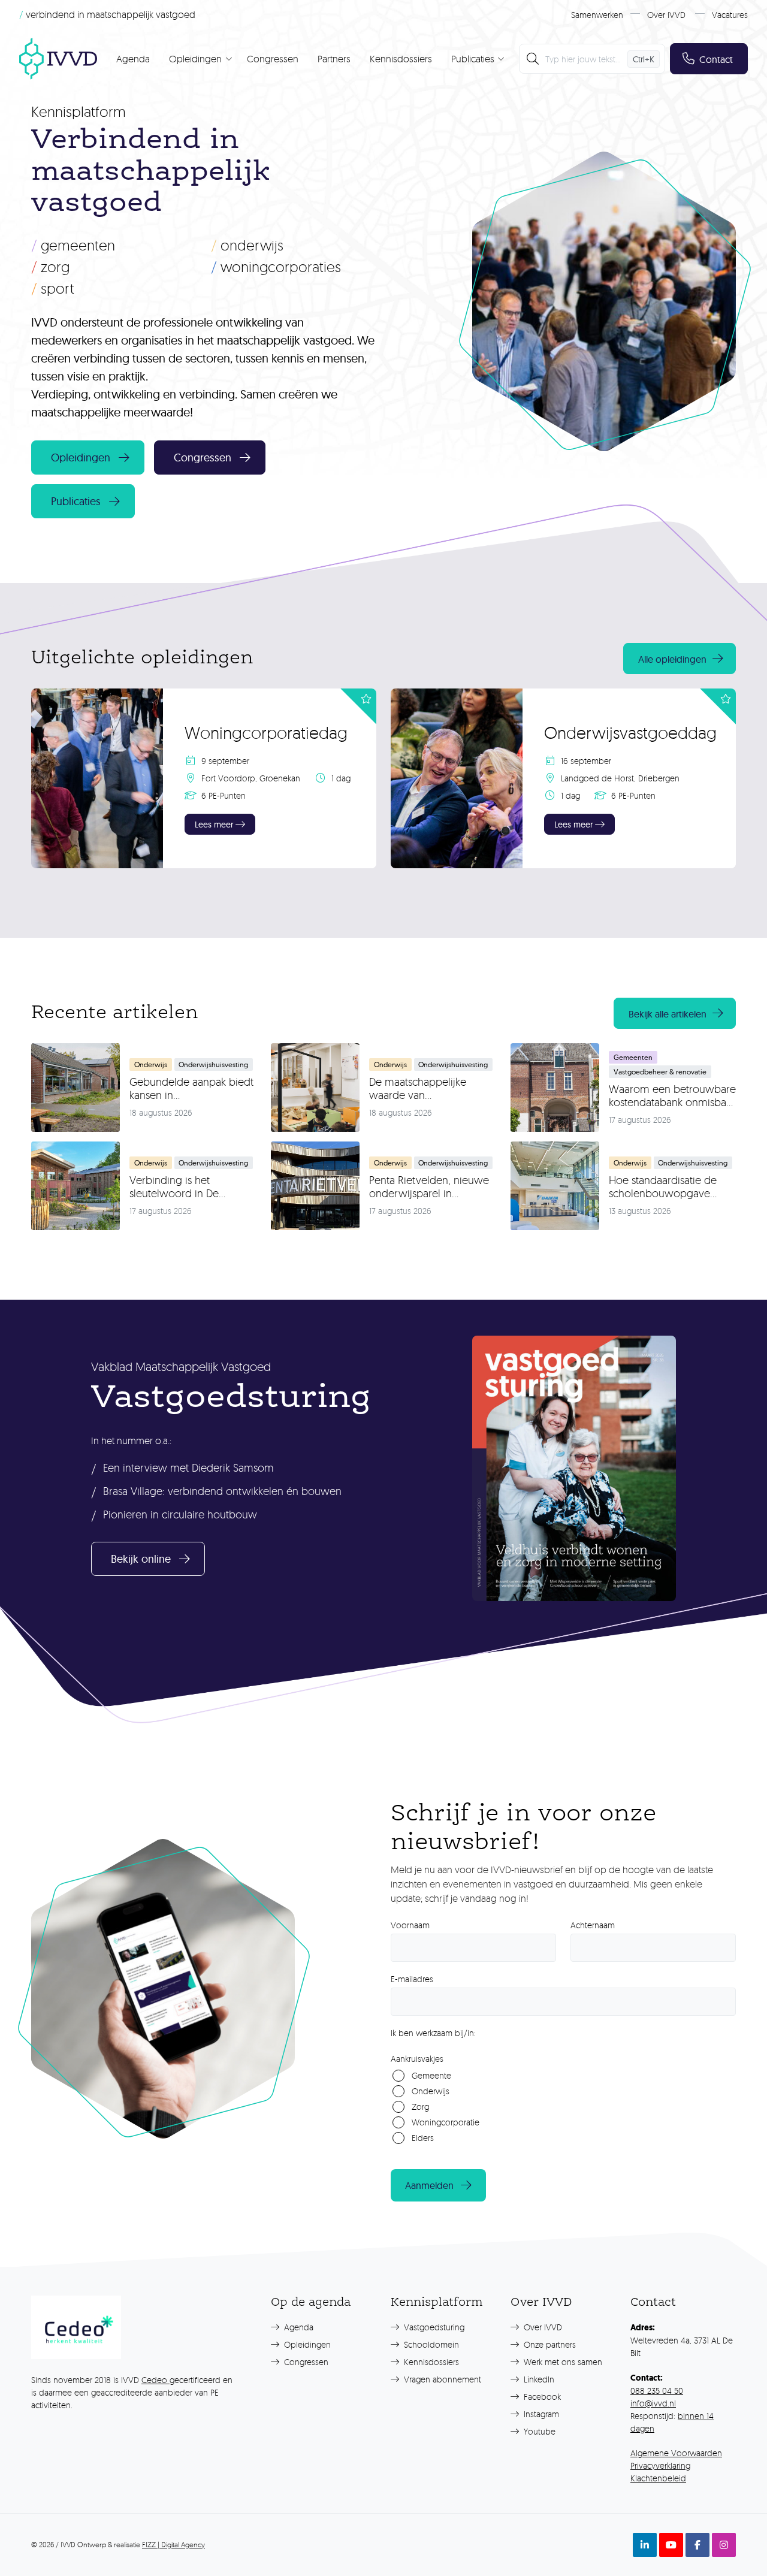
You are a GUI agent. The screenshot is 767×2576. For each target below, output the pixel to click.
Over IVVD (666, 15)
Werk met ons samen (562, 2362)
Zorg (50, 267)
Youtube (538, 2431)
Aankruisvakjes (417, 2059)
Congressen (273, 59)
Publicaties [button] (76, 501)
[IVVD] (58, 59)
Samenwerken (597, 15)
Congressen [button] (203, 457)
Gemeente (431, 2075)
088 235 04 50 (657, 2391)
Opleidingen (306, 2344)
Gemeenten (73, 245)
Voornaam (410, 1925)
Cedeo (155, 2380)
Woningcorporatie (446, 2122)
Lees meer (214, 825)
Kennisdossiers (401, 59)
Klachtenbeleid (658, 2478)
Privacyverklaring (660, 2465)
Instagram (540, 2414)
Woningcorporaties (276, 267)
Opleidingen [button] (81, 457)
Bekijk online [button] (141, 1559)
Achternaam (593, 1925)
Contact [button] (716, 59)
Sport (53, 288)
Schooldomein (430, 2344)
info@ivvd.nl (653, 2403)
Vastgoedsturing (433, 2327)
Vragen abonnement (441, 2379)
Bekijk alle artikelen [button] (668, 1014)
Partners (334, 59)
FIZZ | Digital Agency (173, 2545)
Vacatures (730, 15)
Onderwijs (247, 245)
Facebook (541, 2397)
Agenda (133, 59)
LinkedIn (538, 2379)
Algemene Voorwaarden (676, 2453)
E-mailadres (412, 1979)
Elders (423, 2138)
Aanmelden (429, 2185)
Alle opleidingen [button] (672, 659)
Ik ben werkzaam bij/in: (433, 2033)
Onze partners (549, 2344)
